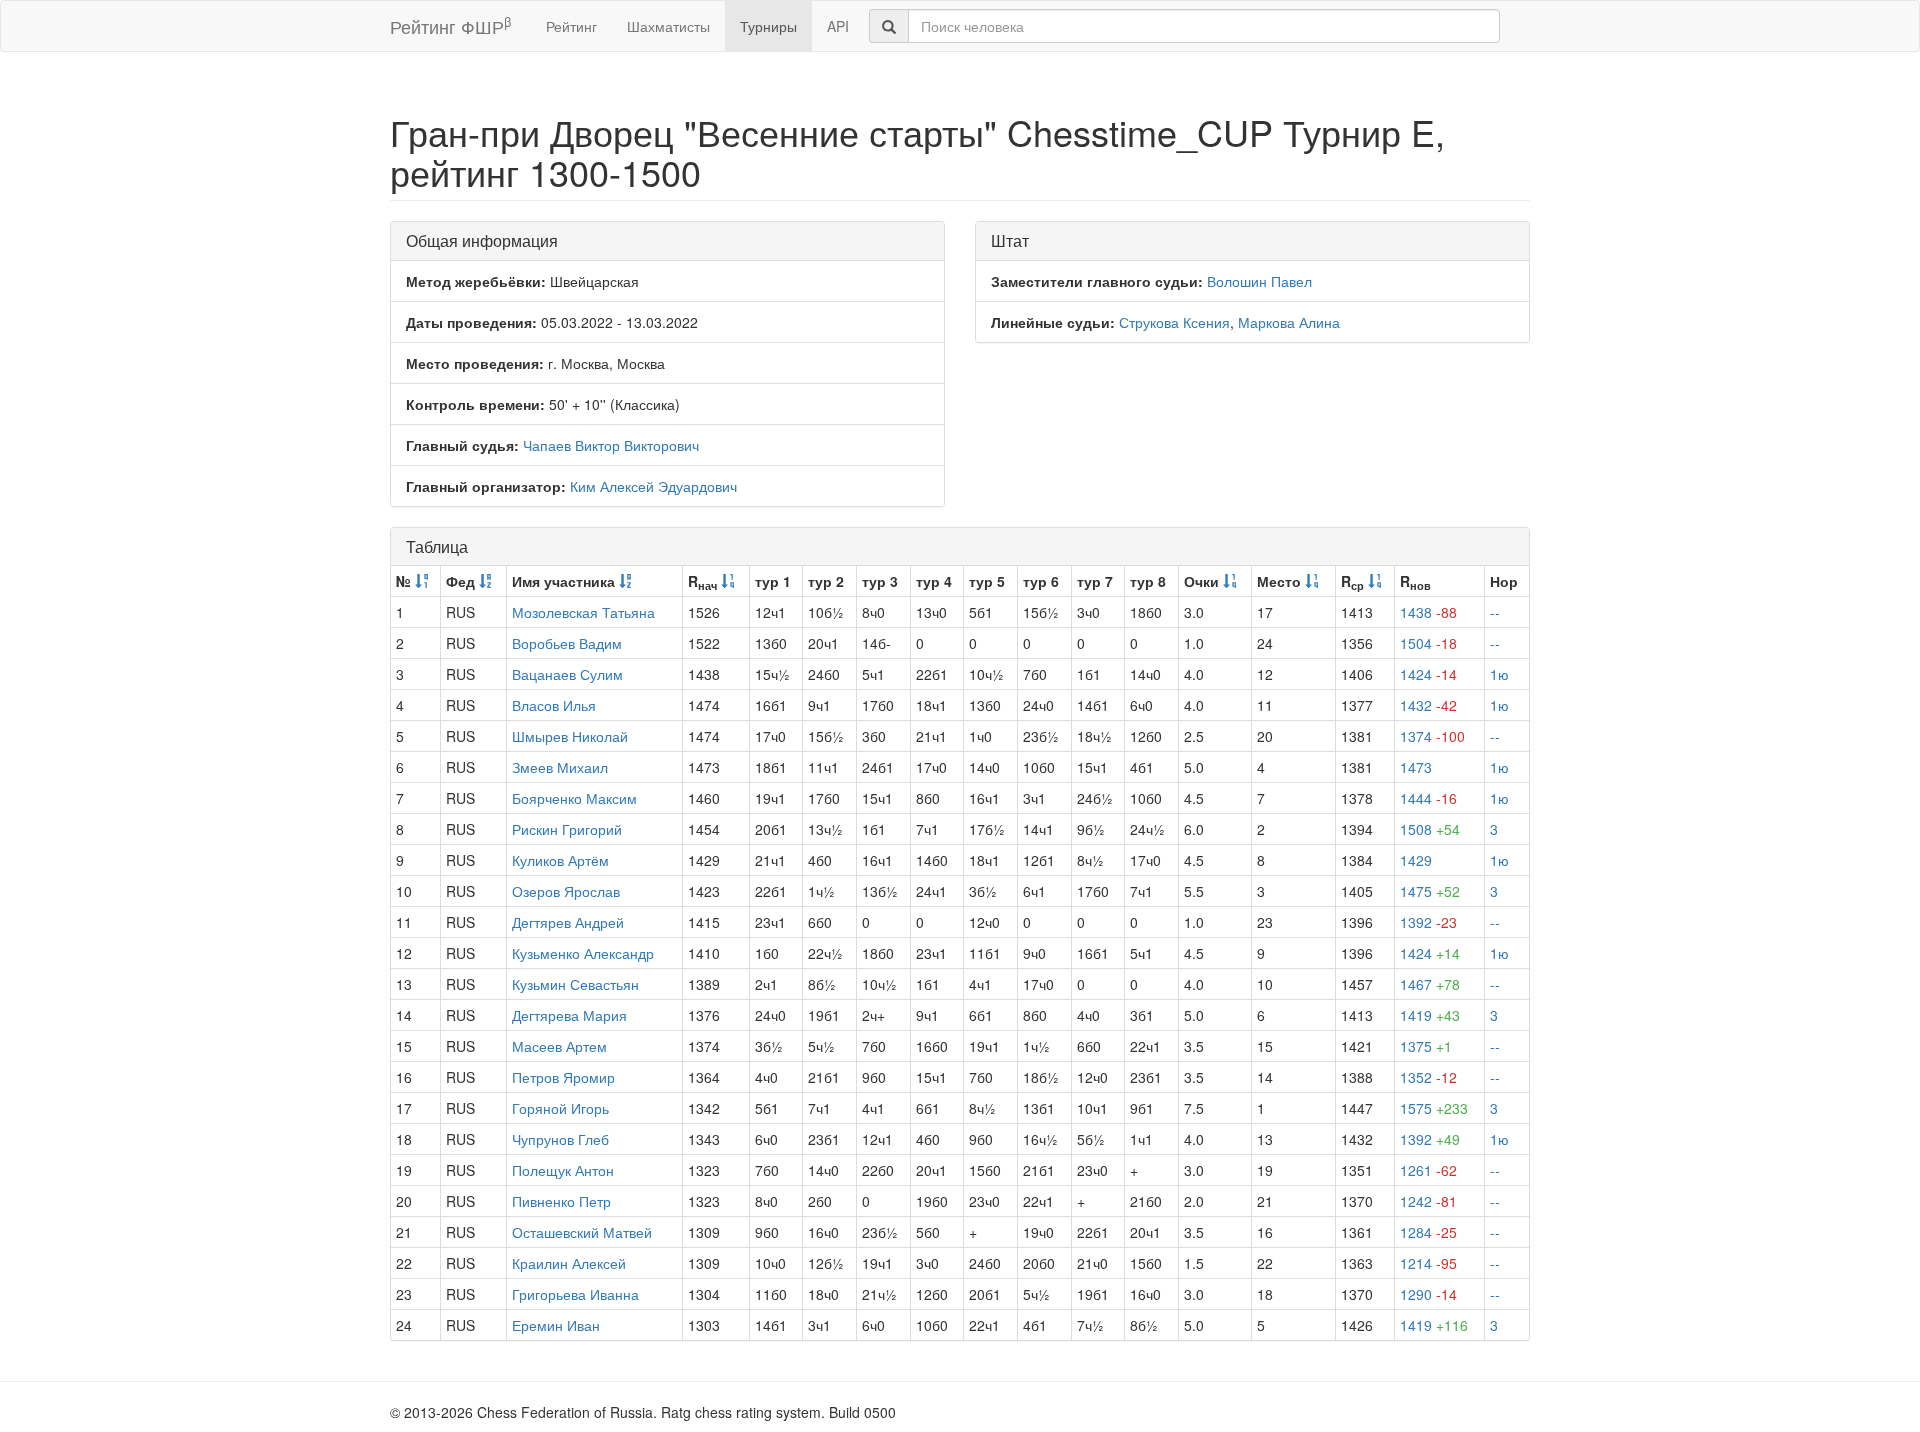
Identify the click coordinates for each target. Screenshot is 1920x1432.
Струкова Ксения (1174, 322)
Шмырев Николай (570, 736)
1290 (1428, 1294)
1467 (1430, 984)
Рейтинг (571, 26)
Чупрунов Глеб (560, 1139)
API (838, 26)
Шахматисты (668, 26)
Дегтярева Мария (569, 1015)
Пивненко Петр (561, 1201)
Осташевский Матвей (582, 1232)
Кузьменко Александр (583, 953)
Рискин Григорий (567, 829)
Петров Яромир (563, 1077)
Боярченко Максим (574, 798)
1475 (1430, 891)
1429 (1416, 860)
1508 (1430, 829)
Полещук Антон (563, 1170)
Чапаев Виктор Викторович (611, 445)
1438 (1428, 612)
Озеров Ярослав (566, 891)
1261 (1428, 1170)
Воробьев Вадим (567, 643)
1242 (1428, 1201)
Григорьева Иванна (575, 1294)
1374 (1432, 736)
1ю (1499, 674)
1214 (1428, 1263)
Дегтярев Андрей (568, 922)
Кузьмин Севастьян (575, 984)
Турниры (768, 26)
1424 (1428, 674)
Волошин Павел (1259, 281)
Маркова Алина (1289, 322)
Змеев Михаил (560, 767)
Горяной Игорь (560, 1108)
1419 (1430, 1015)
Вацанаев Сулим (567, 674)
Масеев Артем (559, 1046)
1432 (1428, 705)
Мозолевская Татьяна (583, 612)
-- (1495, 612)
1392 (1428, 922)
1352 (1428, 1077)
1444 (1428, 798)
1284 (1428, 1232)
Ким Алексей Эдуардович (653, 486)
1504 (1428, 643)
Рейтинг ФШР (450, 25)
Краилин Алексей (569, 1263)
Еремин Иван (556, 1325)
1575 (1434, 1108)
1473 (1416, 767)
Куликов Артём (560, 860)
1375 (1426, 1046)
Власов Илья (554, 705)
